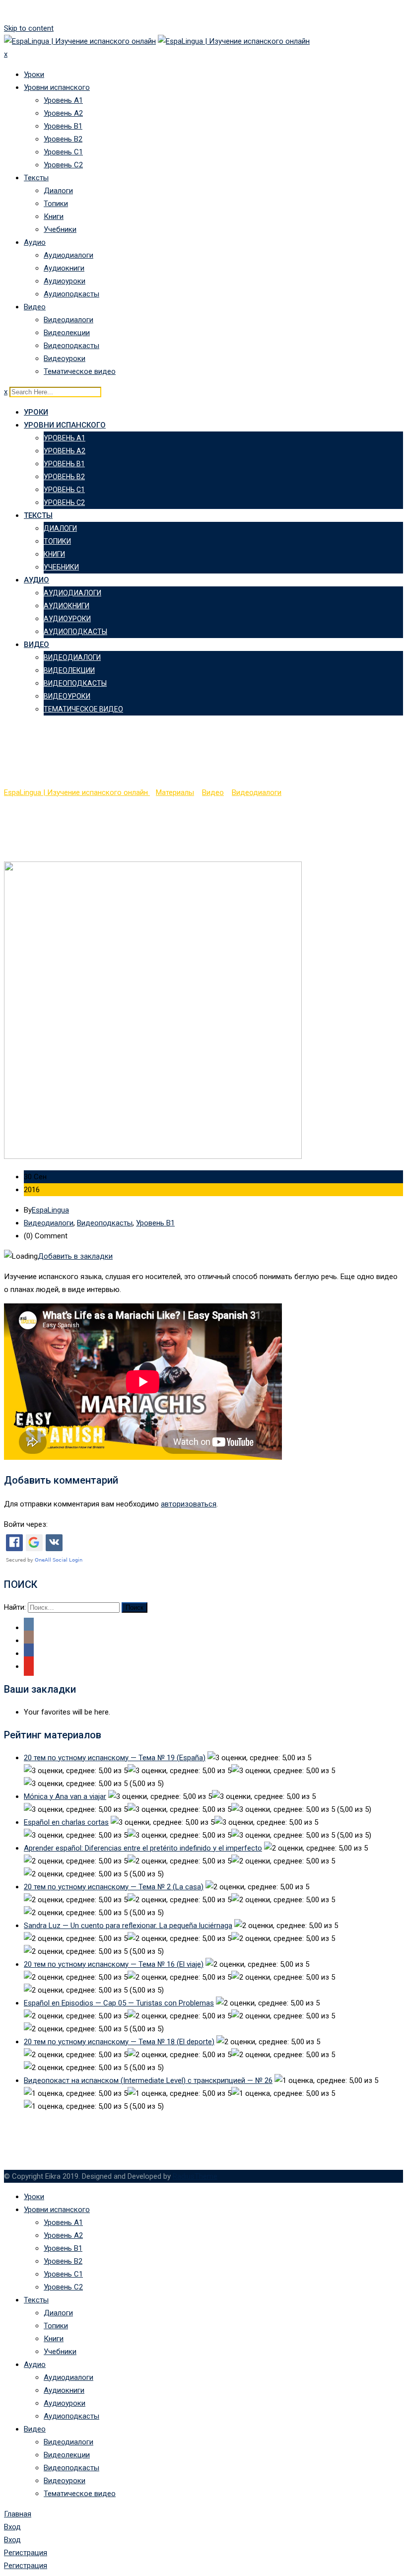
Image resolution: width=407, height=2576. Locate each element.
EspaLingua (50, 1210)
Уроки (34, 74)
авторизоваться (189, 1504)
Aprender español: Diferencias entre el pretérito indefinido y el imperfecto (143, 1848)
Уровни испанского (57, 87)
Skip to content (29, 28)
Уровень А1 (63, 100)
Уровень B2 (63, 139)
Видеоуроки (65, 358)
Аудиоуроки (65, 281)
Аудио (35, 242)
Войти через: (26, 1524)
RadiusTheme (195, 2176)
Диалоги (58, 191)
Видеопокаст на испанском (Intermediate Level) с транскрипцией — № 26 (148, 2080)
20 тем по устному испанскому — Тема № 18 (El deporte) (119, 2042)
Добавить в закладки (75, 1256)
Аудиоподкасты (71, 294)
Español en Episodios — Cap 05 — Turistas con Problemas (119, 2003)
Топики (56, 204)
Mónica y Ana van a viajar (65, 1796)
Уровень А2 (63, 113)
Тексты (36, 178)
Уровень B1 (63, 126)
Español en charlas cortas (66, 1822)
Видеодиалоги (68, 320)
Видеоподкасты (71, 346)
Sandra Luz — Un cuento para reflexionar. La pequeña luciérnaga (128, 1926)
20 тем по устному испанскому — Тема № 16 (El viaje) (114, 1964)
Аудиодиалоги (68, 255)
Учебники (60, 229)
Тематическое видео (80, 371)
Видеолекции (67, 333)
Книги (54, 216)
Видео (35, 307)
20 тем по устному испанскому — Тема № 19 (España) (115, 1758)
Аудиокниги (64, 268)
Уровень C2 (63, 165)
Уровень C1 (63, 152)
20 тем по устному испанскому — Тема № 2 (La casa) (114, 1887)
